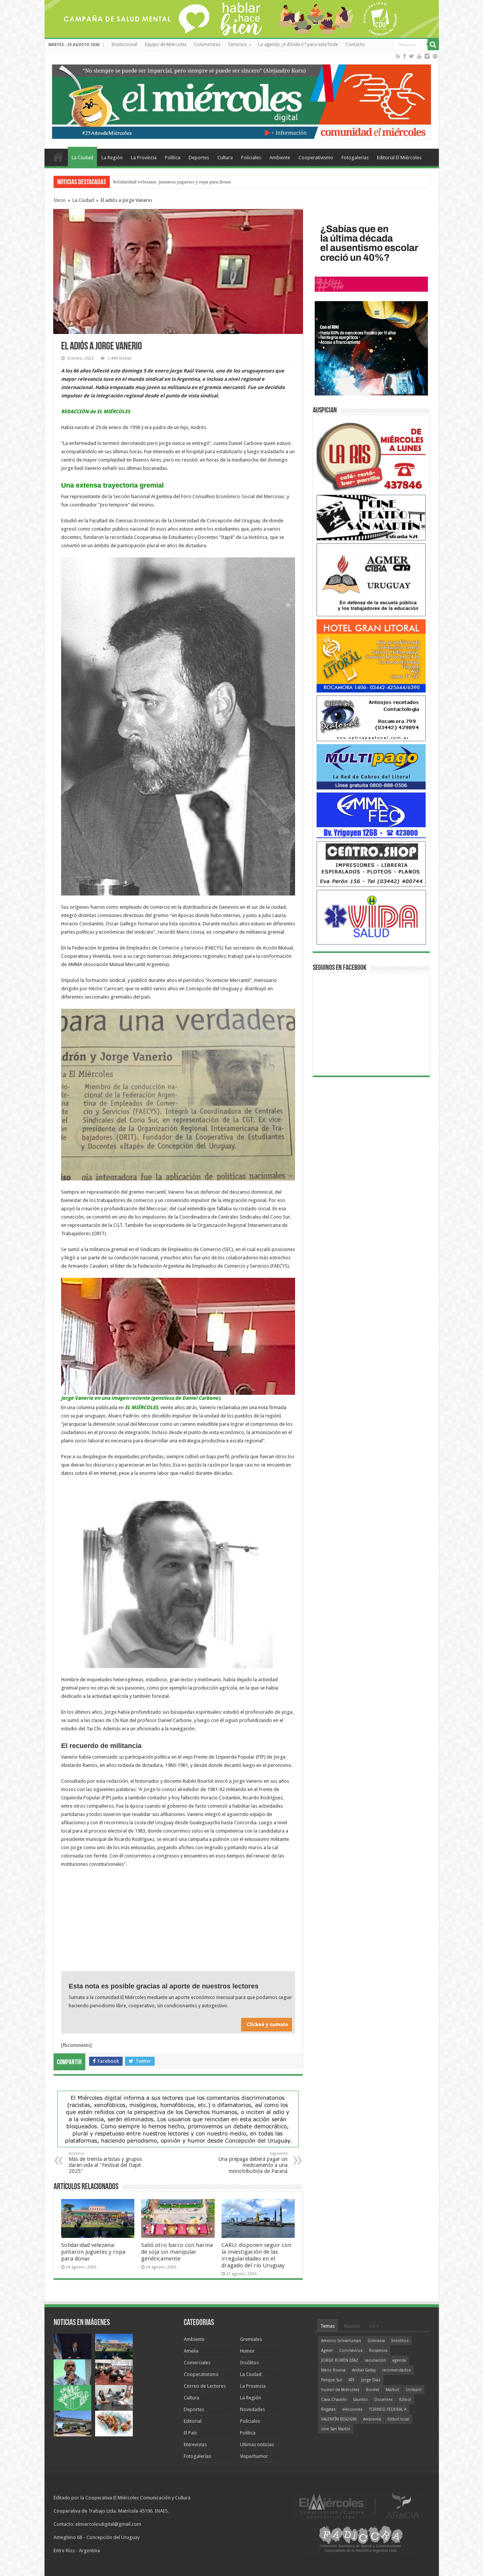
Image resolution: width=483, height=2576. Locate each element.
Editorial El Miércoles (399, 158)
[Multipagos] (371, 766)
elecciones (352, 2409)
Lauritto (361, 2400)
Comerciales (197, 2363)
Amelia (191, 2351)
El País (190, 2433)
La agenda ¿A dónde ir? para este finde (298, 45)
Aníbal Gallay (364, 2370)
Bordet (373, 2390)
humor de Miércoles (340, 2390)
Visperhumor (254, 2456)
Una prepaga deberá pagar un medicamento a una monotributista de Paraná (253, 2163)
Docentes (384, 2400)
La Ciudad (82, 158)
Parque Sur (332, 2380)
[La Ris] (371, 455)
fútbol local (398, 2419)
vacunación (375, 2360)
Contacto (355, 45)
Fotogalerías (355, 158)
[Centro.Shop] (371, 864)
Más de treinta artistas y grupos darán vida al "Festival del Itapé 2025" (105, 2163)
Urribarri (414, 2390)
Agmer (327, 2351)
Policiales (251, 158)
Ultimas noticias (257, 2444)
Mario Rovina (333, 2370)
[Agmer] (371, 579)
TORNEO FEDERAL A (388, 2409)
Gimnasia (376, 2341)
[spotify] (435, 56)
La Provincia (144, 158)
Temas (328, 2326)
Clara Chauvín (334, 2400)
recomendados (397, 2370)
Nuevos (352, 2326)
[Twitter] (411, 56)
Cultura (225, 158)
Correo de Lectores (205, 2386)
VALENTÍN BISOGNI (339, 2419)
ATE (352, 2380)
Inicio (60, 200)
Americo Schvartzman (341, 2341)
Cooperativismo (316, 158)
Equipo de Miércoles (166, 45)
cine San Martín (336, 2429)
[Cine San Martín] (371, 517)
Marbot (392, 2390)
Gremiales (251, 2339)
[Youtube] (419, 56)
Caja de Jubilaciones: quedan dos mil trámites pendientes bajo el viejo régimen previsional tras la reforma (221, 182)
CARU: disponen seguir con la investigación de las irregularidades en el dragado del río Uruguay (256, 2255)
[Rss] (398, 56)
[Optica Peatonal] (371, 718)
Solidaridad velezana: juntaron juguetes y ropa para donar (93, 2252)
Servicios (237, 45)
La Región (112, 158)
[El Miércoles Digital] (242, 100)
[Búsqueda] (433, 45)
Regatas (328, 2409)
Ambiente (280, 158)
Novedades (252, 2409)
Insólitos (249, 2363)
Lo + (374, 2326)
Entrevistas (195, 2444)
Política (173, 158)
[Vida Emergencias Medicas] (371, 917)
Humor (247, 2351)
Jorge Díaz (371, 2380)
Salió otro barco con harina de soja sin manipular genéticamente (177, 2252)
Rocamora (378, 2351)
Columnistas (207, 45)
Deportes (199, 158)
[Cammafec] (371, 815)
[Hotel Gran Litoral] (371, 656)
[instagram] (427, 56)
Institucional (124, 45)
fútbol (405, 2400)
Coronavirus (351, 2351)
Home (58, 157)
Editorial (193, 2421)
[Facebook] (405, 56)
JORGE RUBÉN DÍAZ (340, 2360)
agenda (399, 2360)
